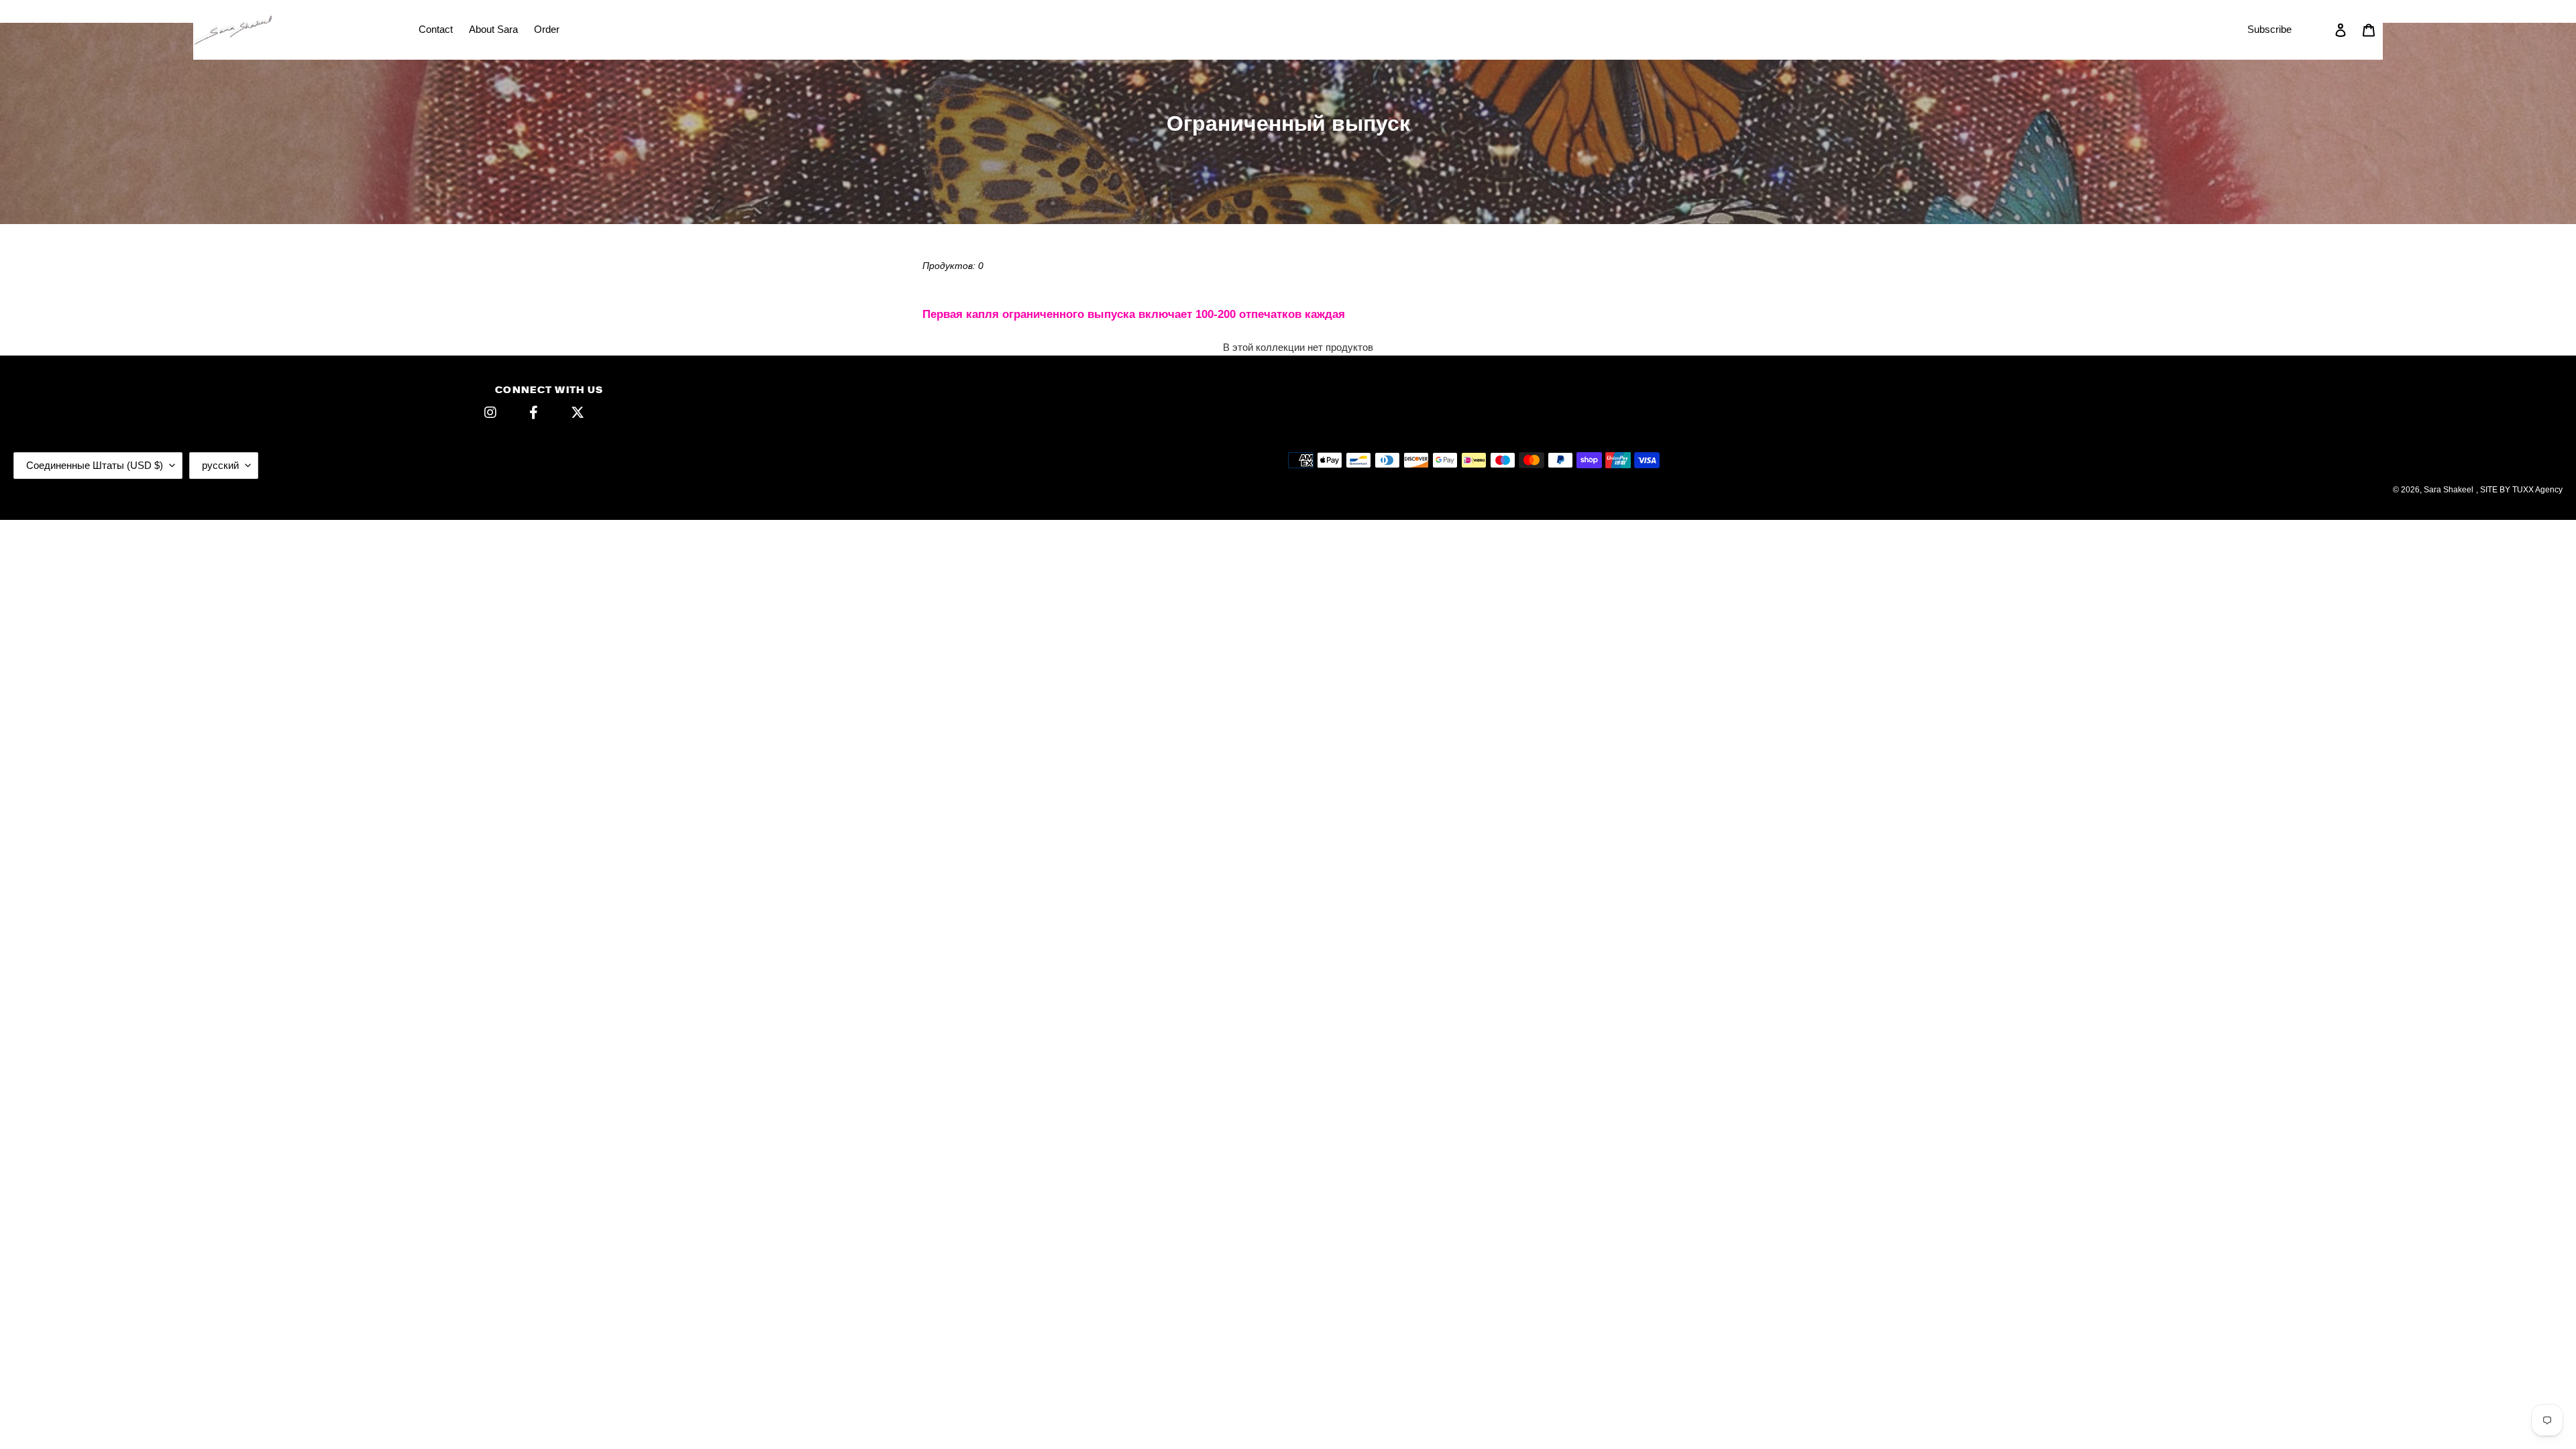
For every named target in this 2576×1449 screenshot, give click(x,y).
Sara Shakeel (2449, 490)
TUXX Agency (2537, 490)
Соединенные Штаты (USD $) (95, 465)
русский (220, 465)
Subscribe (2269, 29)
